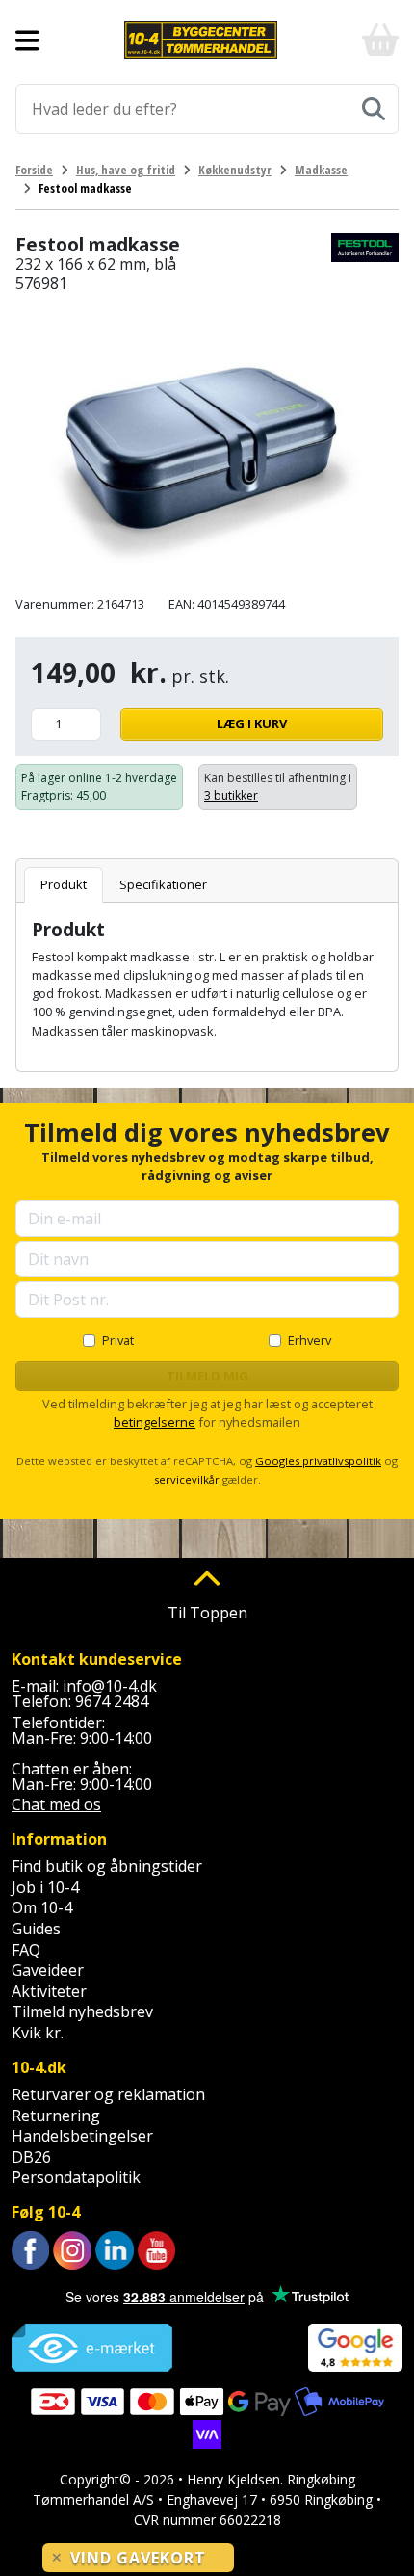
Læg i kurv (252, 723)
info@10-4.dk (110, 1686)
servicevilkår (187, 1479)
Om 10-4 (42, 1907)
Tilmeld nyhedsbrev (82, 2011)
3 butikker (231, 795)
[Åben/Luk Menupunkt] (27, 40)
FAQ (26, 1950)
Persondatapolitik (76, 2177)
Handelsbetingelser (82, 2136)
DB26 (31, 2157)
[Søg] (374, 109)
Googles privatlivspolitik (318, 1461)
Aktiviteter (49, 1991)
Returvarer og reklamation (108, 2094)
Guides (36, 1929)
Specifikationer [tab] (163, 884)
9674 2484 (112, 1701)
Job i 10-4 (45, 1887)
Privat (118, 1340)
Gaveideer (48, 1970)
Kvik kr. (38, 2033)
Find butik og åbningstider (107, 1866)
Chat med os (56, 1804)
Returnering (56, 2116)
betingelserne (155, 1422)
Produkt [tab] (64, 884)
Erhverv (310, 1340)
